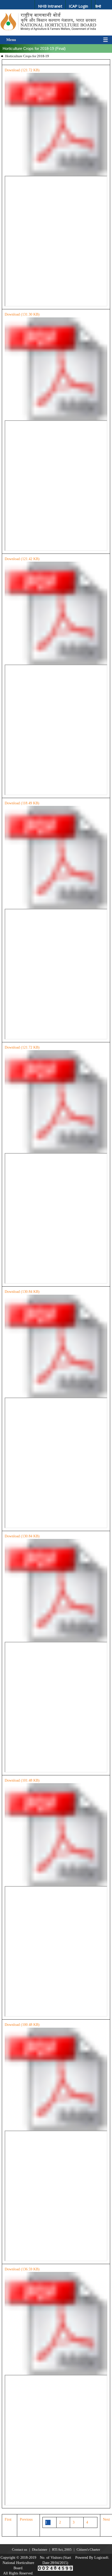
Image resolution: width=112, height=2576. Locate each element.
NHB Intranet (50, 6)
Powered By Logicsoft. (92, 2558)
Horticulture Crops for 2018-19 (27, 56)
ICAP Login (78, 6)
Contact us (20, 2549)
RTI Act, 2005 (62, 2549)
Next (106, 2519)
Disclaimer (40, 2549)
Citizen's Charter (88, 2549)
